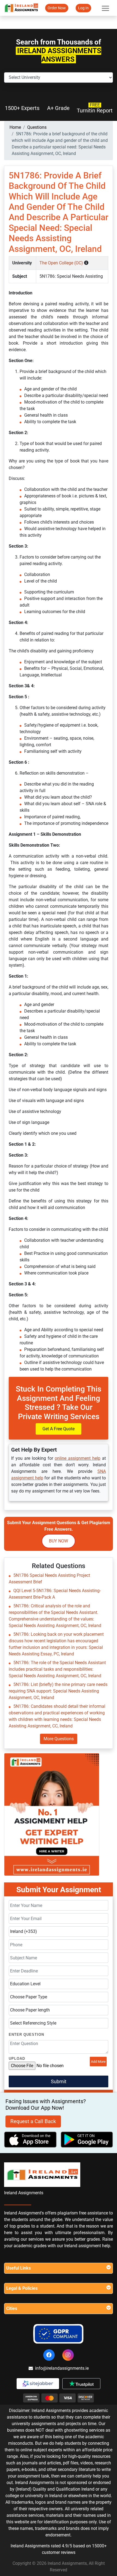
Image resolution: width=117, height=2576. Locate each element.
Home (15, 127)
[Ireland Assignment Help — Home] (21, 8)
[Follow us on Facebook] (49, 2355)
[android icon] (87, 2140)
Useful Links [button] (19, 2268)
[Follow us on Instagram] (68, 2355)
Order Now (57, 8)
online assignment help (78, 1458)
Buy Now (59, 1541)
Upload (17, 2059)
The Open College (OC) (62, 263)
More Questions (59, 1739)
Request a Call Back (33, 2121)
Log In (83, 8)
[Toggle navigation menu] (105, 8)
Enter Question (26, 2035)
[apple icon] (30, 2140)
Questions (37, 127)
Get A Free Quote (59, 1429)
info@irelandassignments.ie (62, 2368)
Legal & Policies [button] (22, 2288)
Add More (98, 2062)
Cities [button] (12, 2308)
